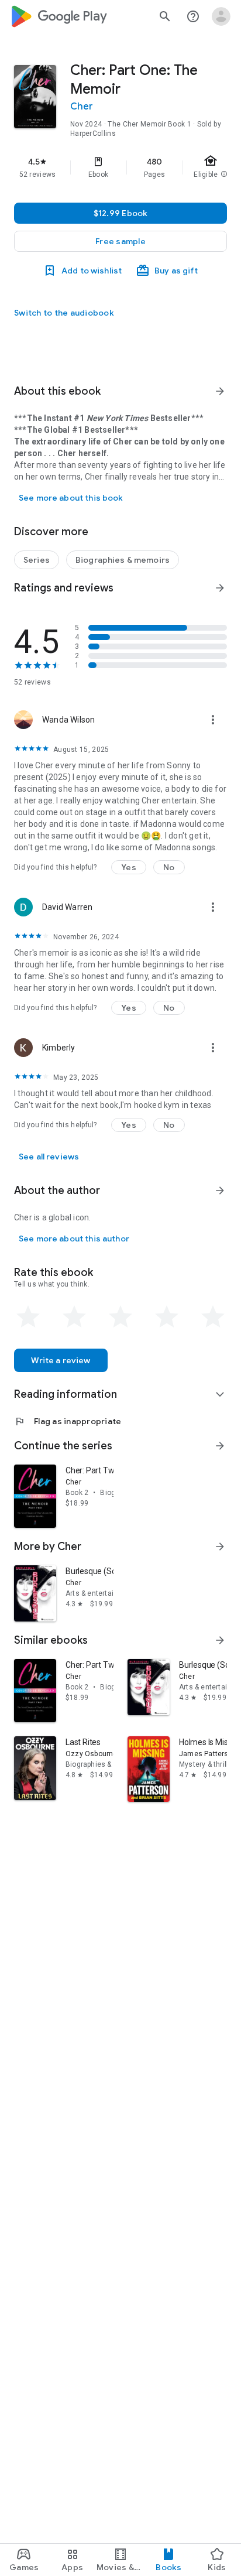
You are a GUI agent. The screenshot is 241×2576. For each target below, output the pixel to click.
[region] (120, 167)
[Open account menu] (221, 16)
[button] (120, 241)
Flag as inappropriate (68, 1421)
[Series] (37, 560)
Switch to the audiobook (64, 313)
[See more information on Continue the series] (220, 1446)
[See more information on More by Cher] (220, 1547)
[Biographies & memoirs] (123, 560)
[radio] (28, 1317)
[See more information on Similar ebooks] (220, 1640)
